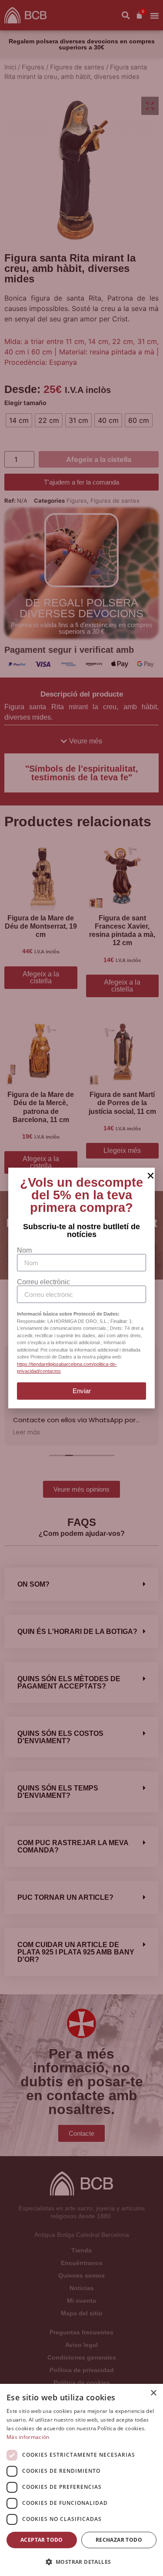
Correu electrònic (43, 1282)
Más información (28, 2437)
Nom (24, 1250)
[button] (81, 2562)
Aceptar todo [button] (42, 2540)
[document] (81, 1288)
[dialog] (81, 2480)
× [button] (153, 2393)
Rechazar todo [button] (119, 2540)
